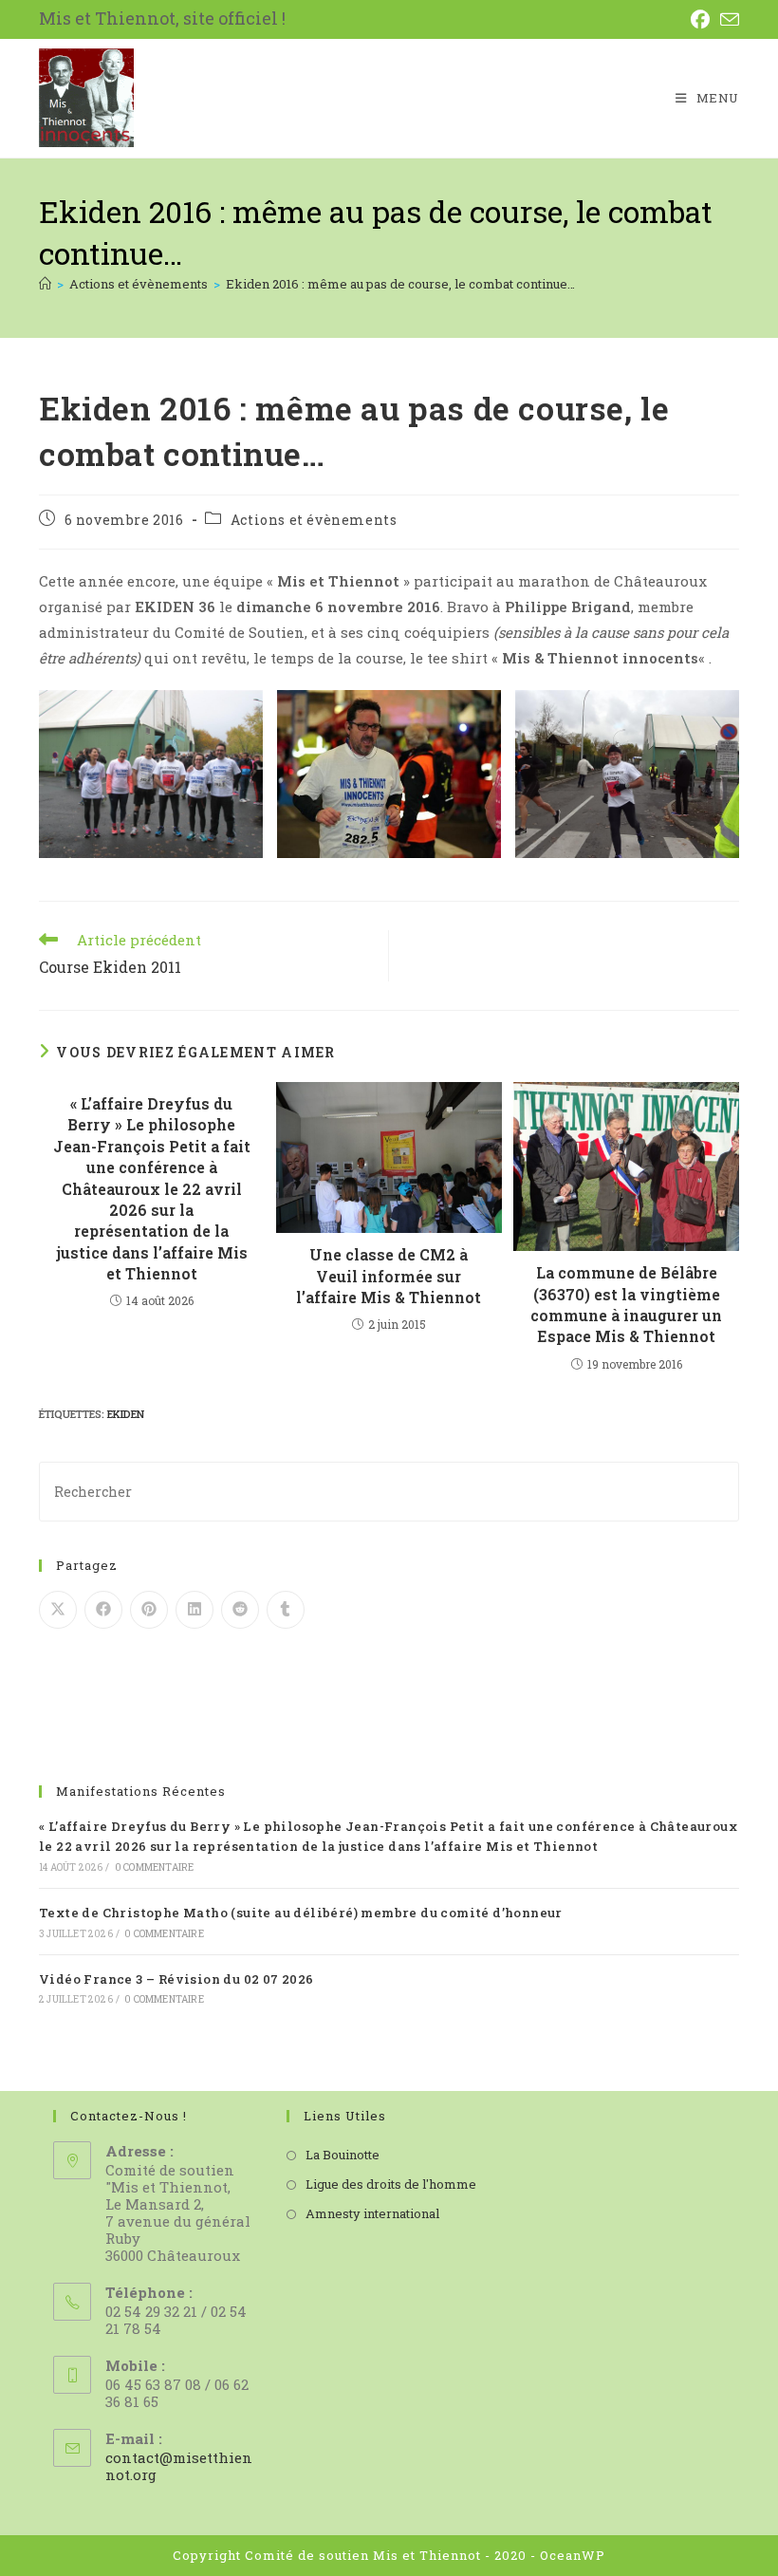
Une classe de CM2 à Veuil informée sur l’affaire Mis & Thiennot (389, 1276)
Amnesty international (372, 2213)
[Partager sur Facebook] (103, 1610)
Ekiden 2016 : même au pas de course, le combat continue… (400, 284)
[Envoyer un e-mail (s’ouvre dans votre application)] (729, 19)
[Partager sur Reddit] (240, 1610)
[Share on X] (58, 1610)
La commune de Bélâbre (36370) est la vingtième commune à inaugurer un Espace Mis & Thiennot (626, 1304)
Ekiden (126, 1414)
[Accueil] (45, 284)
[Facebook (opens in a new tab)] (704, 19)
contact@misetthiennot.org (179, 2466)
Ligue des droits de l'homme (391, 2184)
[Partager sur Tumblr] (286, 1610)
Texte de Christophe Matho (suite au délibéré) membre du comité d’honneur (301, 1913)
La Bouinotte (343, 2155)
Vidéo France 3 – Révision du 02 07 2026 (176, 1979)
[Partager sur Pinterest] (149, 1610)
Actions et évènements (314, 520)
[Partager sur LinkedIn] (194, 1610)
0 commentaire (155, 1867)
